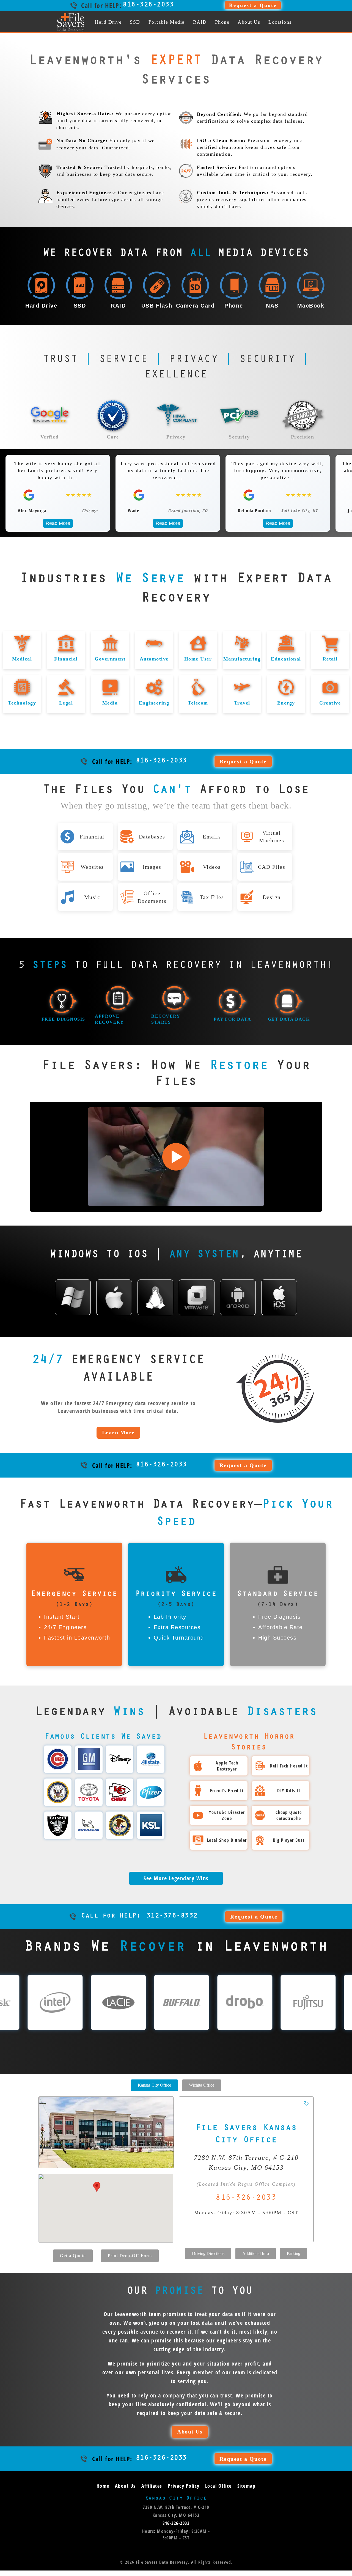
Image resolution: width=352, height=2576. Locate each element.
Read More (19, 523)
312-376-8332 (139, 1916)
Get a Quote (73, 2256)
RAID (200, 22)
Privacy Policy (184, 2486)
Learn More (118, 1432)
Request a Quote (253, 5)
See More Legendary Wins (176, 1878)
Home (103, 2486)
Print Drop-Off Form (130, 2256)
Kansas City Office (154, 2085)
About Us (249, 22)
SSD (135, 22)
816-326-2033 (148, 5)
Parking (294, 2253)
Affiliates (152, 2486)
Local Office (218, 2486)
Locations (280, 22)
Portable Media (167, 22)
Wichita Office (202, 2085)
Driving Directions (208, 2253)
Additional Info (256, 2253)
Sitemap (247, 2486)
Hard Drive (108, 22)
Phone (222, 22)
